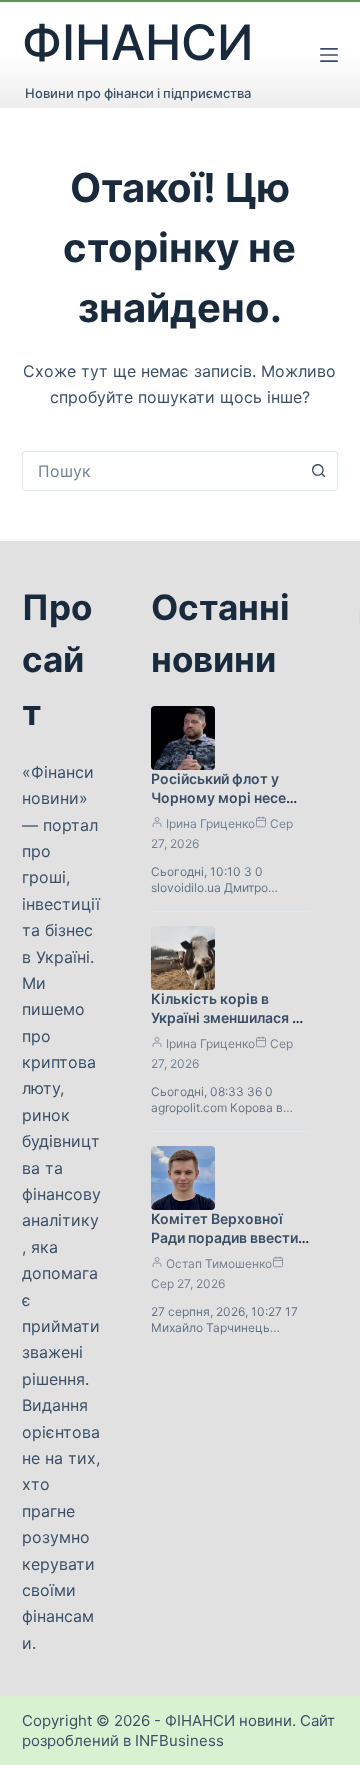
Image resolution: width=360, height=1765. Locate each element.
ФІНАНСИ (138, 42)
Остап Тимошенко (219, 1263)
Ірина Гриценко (210, 823)
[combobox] (161, 471)
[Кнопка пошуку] (318, 471)
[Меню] (329, 55)
